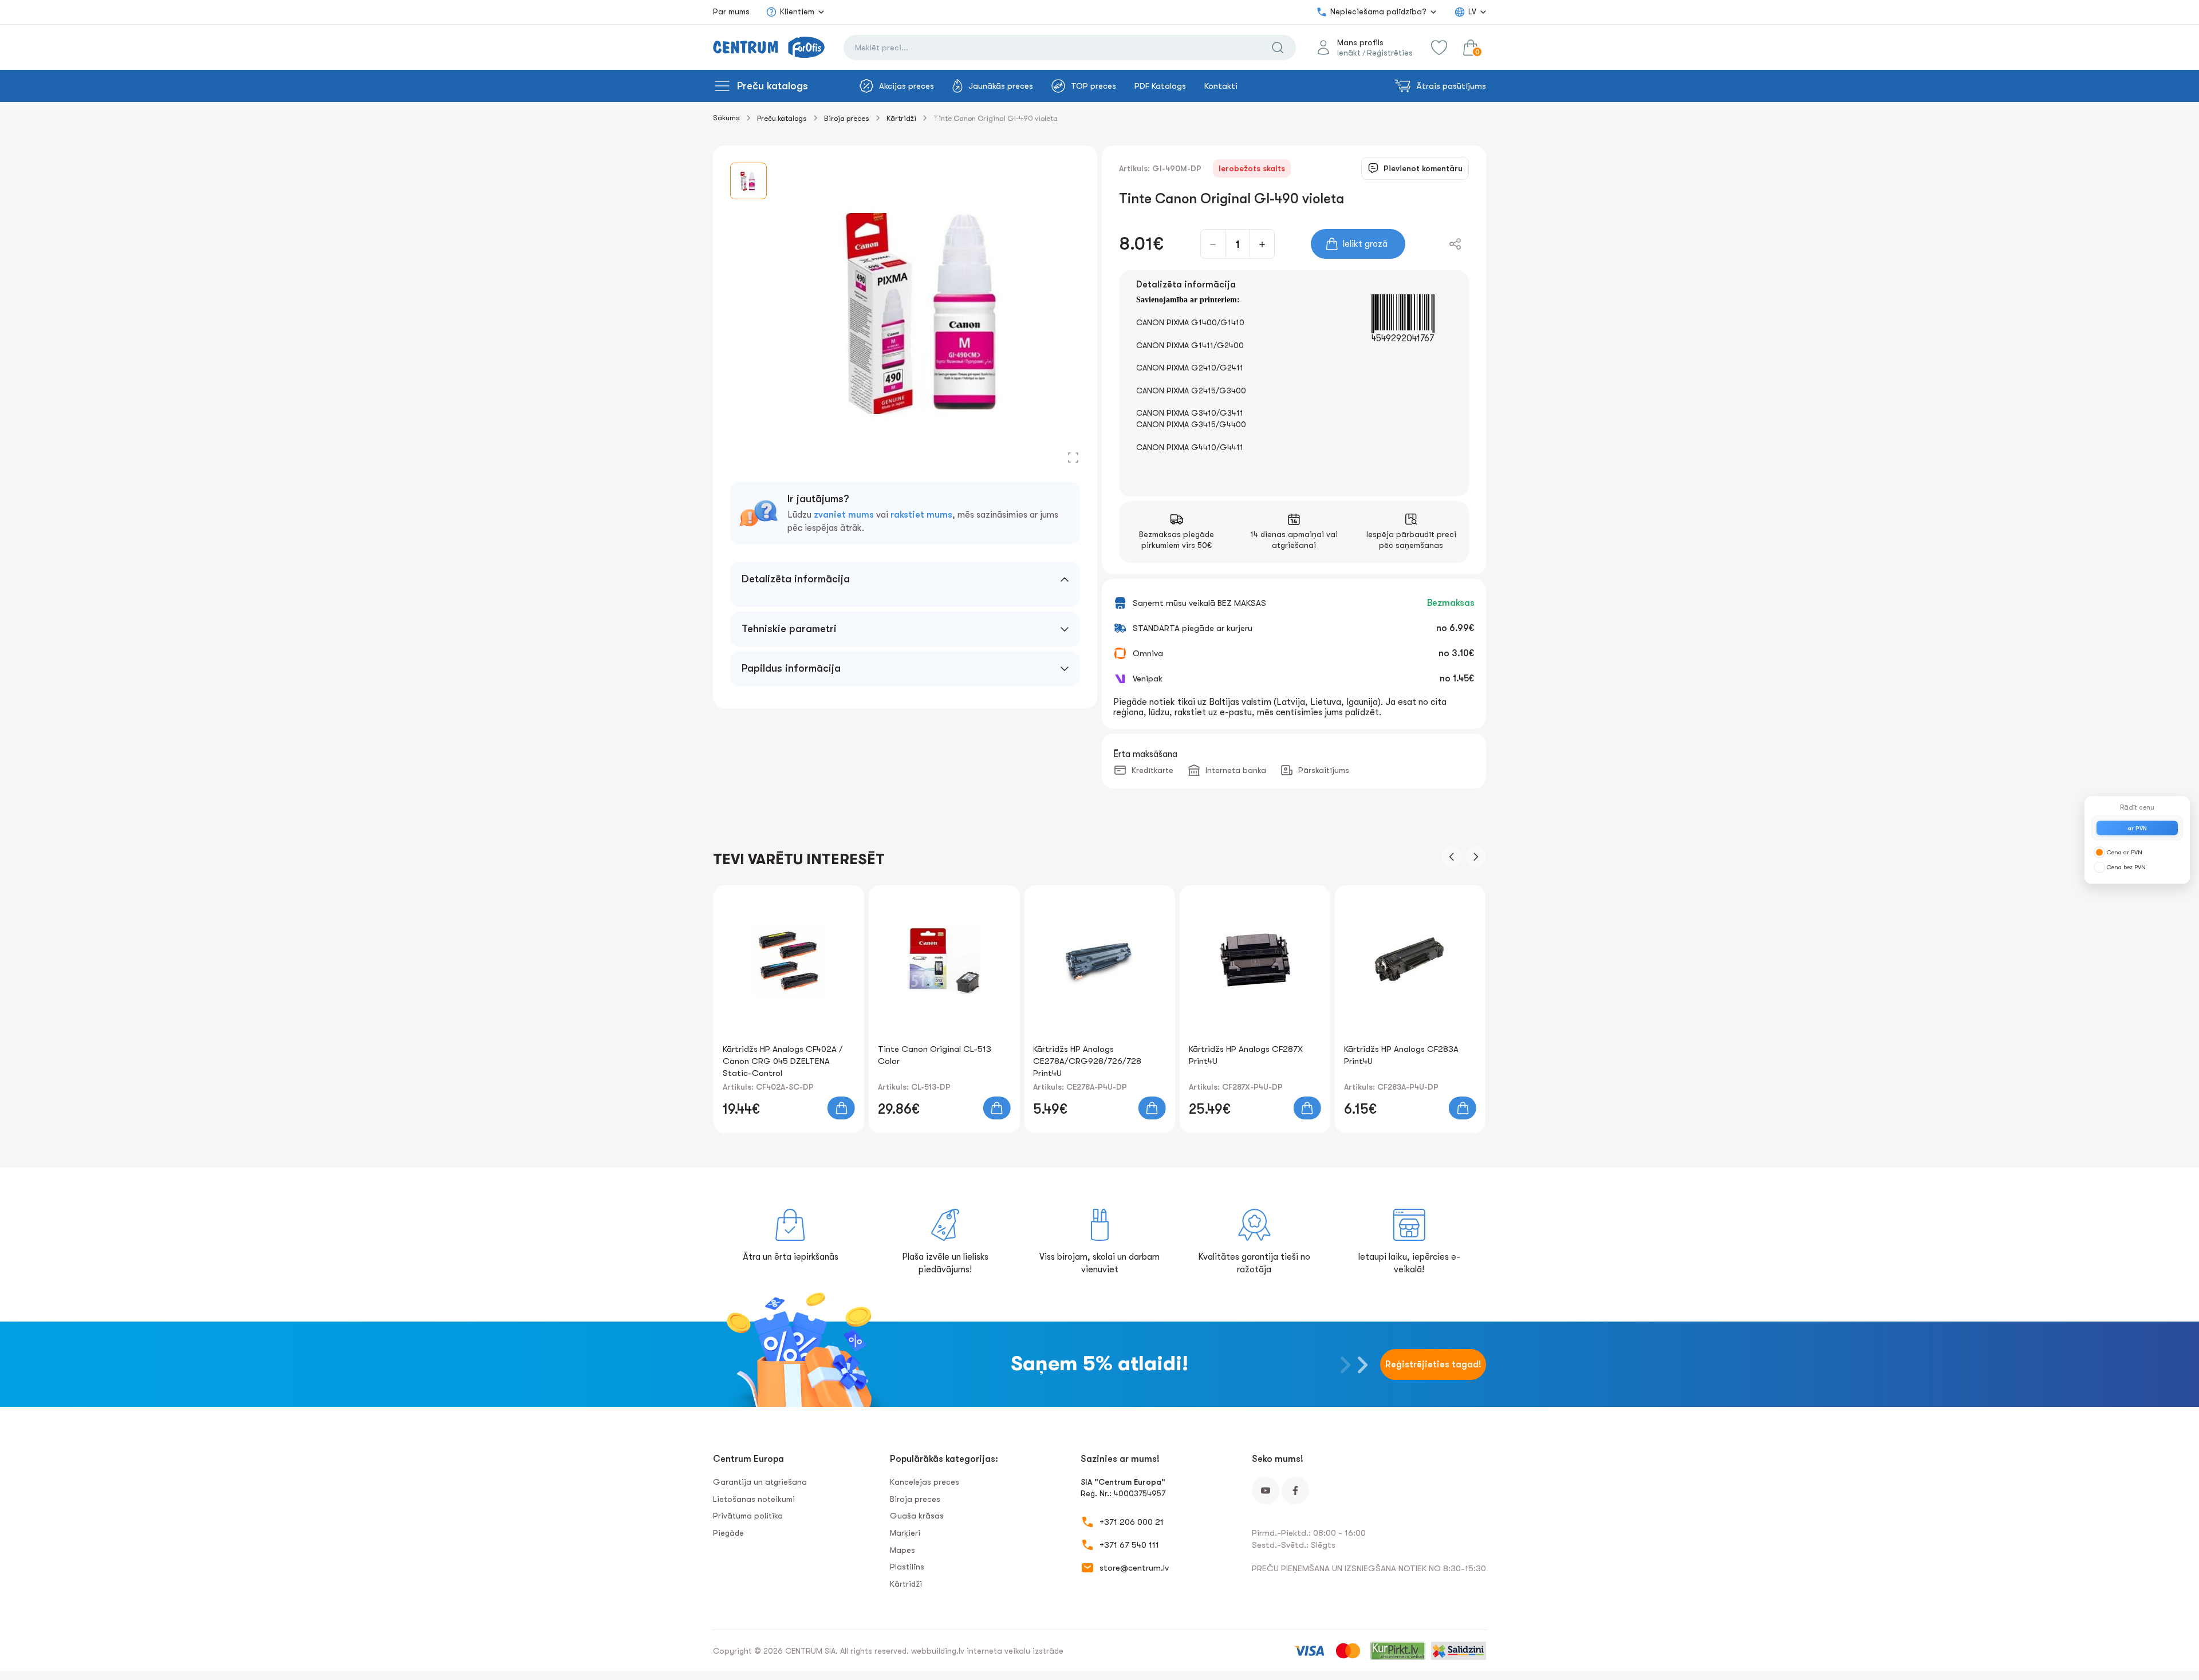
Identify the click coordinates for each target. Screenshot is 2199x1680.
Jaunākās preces (1001, 86)
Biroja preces (847, 118)
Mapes (903, 1550)
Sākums (726, 118)
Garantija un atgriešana (760, 1482)
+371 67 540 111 (1129, 1545)
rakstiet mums (921, 515)
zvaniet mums (844, 515)
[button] (1452, 857)
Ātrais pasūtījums (1451, 86)
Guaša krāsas (917, 1516)
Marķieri (905, 1533)
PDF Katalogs (1160, 86)
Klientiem (797, 11)
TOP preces (1093, 86)
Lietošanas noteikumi (754, 1499)
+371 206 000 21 (1132, 1522)
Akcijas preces (907, 86)
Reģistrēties (1390, 53)
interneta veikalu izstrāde (1015, 1651)
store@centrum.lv (1134, 1568)
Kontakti (1221, 86)
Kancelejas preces (925, 1482)
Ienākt (1349, 53)
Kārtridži (901, 118)
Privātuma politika (748, 1516)
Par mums (731, 11)
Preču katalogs (773, 86)
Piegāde (728, 1533)
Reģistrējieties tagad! (1433, 1364)
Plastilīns (907, 1567)
